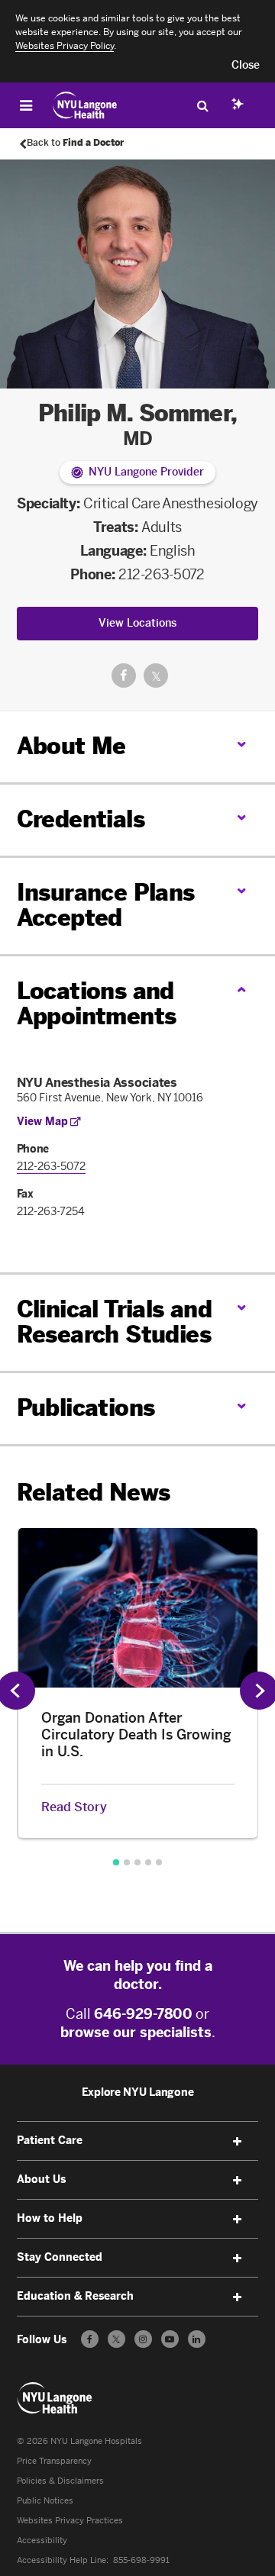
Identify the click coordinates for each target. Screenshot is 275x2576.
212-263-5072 (162, 575)
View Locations (137, 623)
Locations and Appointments (97, 1004)
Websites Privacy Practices (70, 2521)
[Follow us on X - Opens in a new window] (116, 2339)
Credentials (81, 820)
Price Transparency (54, 2461)
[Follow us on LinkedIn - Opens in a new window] (197, 2339)
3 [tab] (137, 1862)
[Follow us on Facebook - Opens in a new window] (90, 2339)
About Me (71, 746)
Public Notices (45, 2501)
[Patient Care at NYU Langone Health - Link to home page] (85, 105)
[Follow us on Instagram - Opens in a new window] (143, 2339)
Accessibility (42, 2541)
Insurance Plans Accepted (106, 906)
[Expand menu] (237, 2142)
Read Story (74, 1807)
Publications (86, 1408)
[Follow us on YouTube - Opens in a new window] (170, 2339)
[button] (246, 66)
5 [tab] (159, 1862)
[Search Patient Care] (202, 105)
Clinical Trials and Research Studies (115, 1322)
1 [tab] (116, 1862)
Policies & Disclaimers (60, 2481)
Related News (94, 1493)
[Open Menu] (26, 105)
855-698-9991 (141, 2560)
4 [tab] (148, 1862)
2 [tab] (127, 1862)
